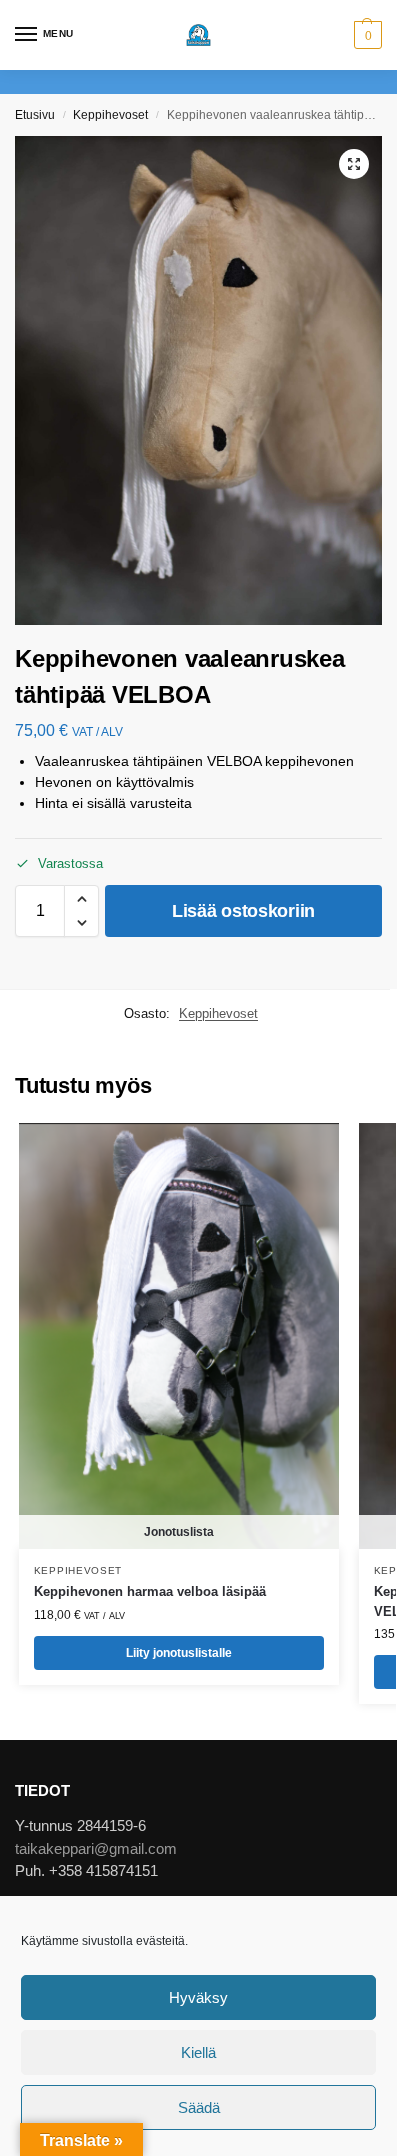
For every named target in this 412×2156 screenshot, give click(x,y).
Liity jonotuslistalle (179, 1653)
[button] (365, 35)
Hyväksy (198, 1997)
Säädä (199, 2107)
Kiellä (198, 2052)
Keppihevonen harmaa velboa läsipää (150, 1591)
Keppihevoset (110, 115)
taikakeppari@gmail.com (96, 1848)
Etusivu (35, 115)
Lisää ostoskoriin (243, 911)
